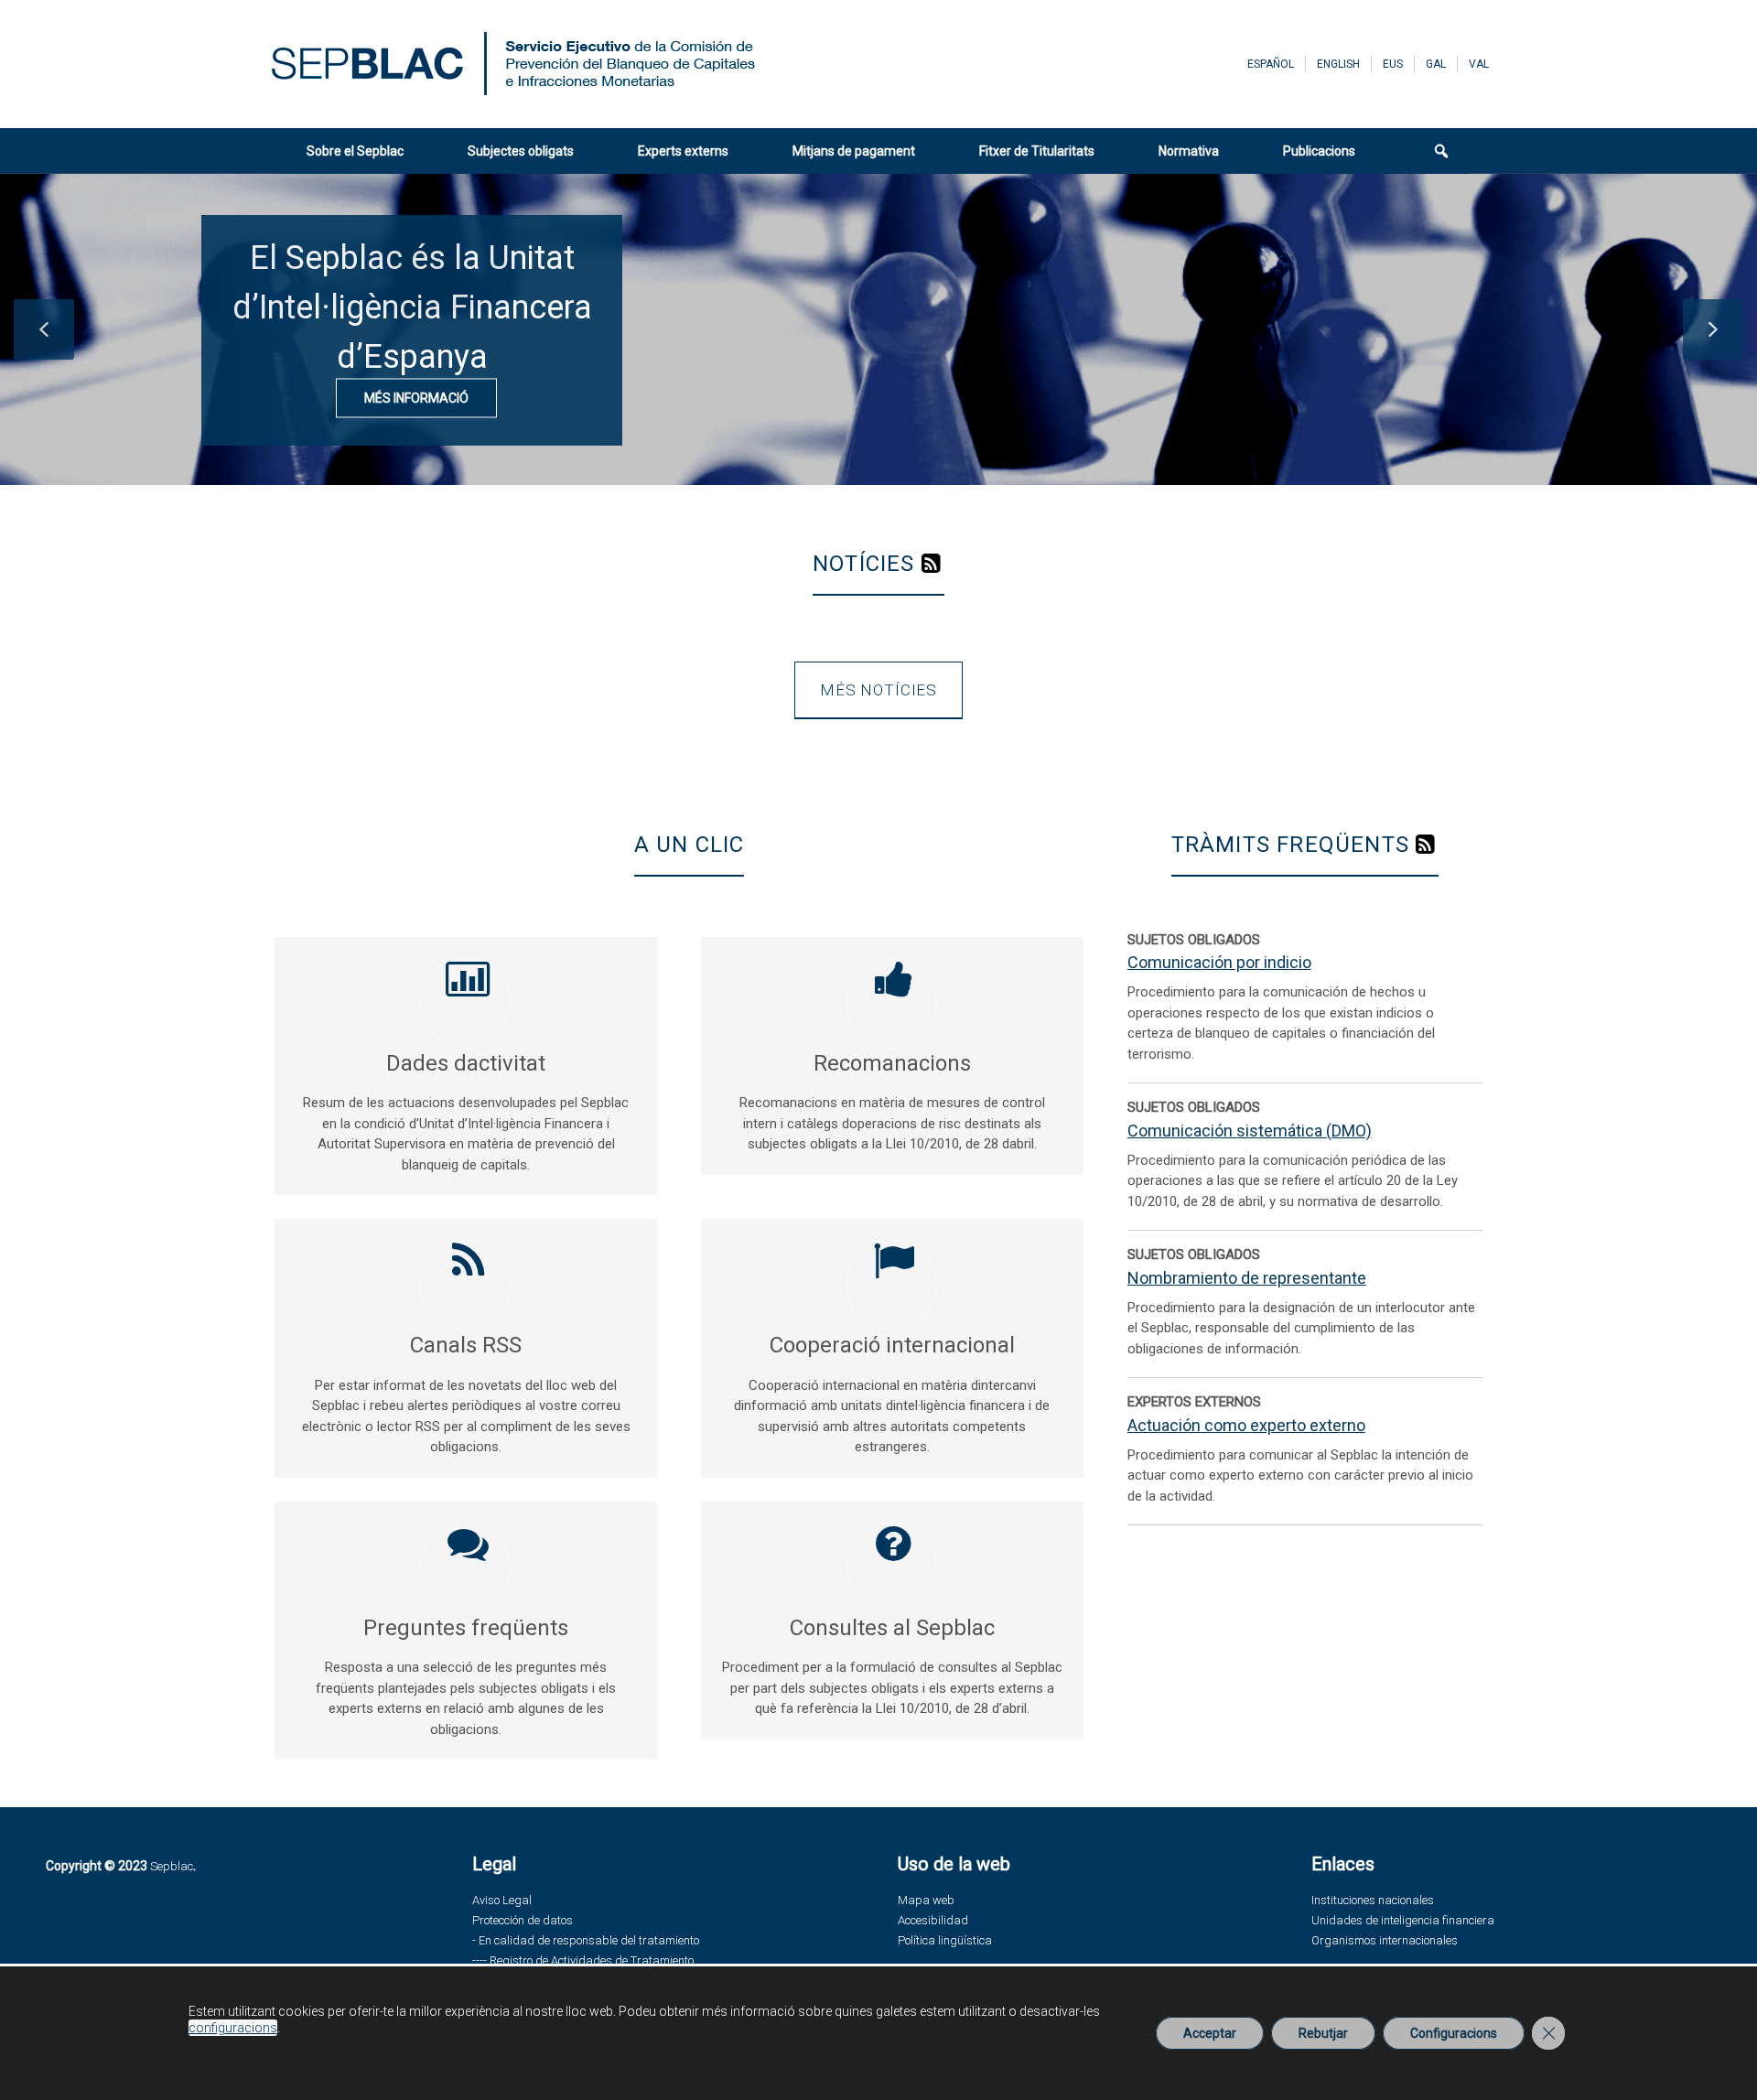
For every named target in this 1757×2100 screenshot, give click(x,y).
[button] (44, 329)
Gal (1436, 64)
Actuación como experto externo (1246, 1425)
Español (1271, 64)
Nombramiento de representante (1247, 1278)
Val (1479, 64)
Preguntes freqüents (466, 1628)
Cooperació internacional (892, 1345)
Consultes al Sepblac (892, 1628)
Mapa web (926, 1900)
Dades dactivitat (466, 1063)
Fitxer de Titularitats (1037, 151)
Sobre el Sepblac (355, 151)
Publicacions (1319, 151)
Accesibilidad (933, 1920)
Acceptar (1210, 2033)
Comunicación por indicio (1219, 962)
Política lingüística (945, 1940)
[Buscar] (1430, 151)
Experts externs (683, 151)
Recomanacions (892, 1063)
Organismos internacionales (1385, 1940)
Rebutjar (1323, 2033)
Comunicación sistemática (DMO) (1250, 1131)
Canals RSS (466, 1345)
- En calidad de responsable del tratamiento (586, 1940)
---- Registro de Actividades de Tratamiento (583, 1960)
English (1338, 64)
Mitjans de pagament (854, 151)
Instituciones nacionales (1373, 1900)
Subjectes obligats (521, 151)
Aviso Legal (502, 1900)
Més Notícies (878, 690)
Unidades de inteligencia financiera (1403, 1920)
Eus (1393, 64)
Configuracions (1454, 2033)
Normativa (1189, 151)
